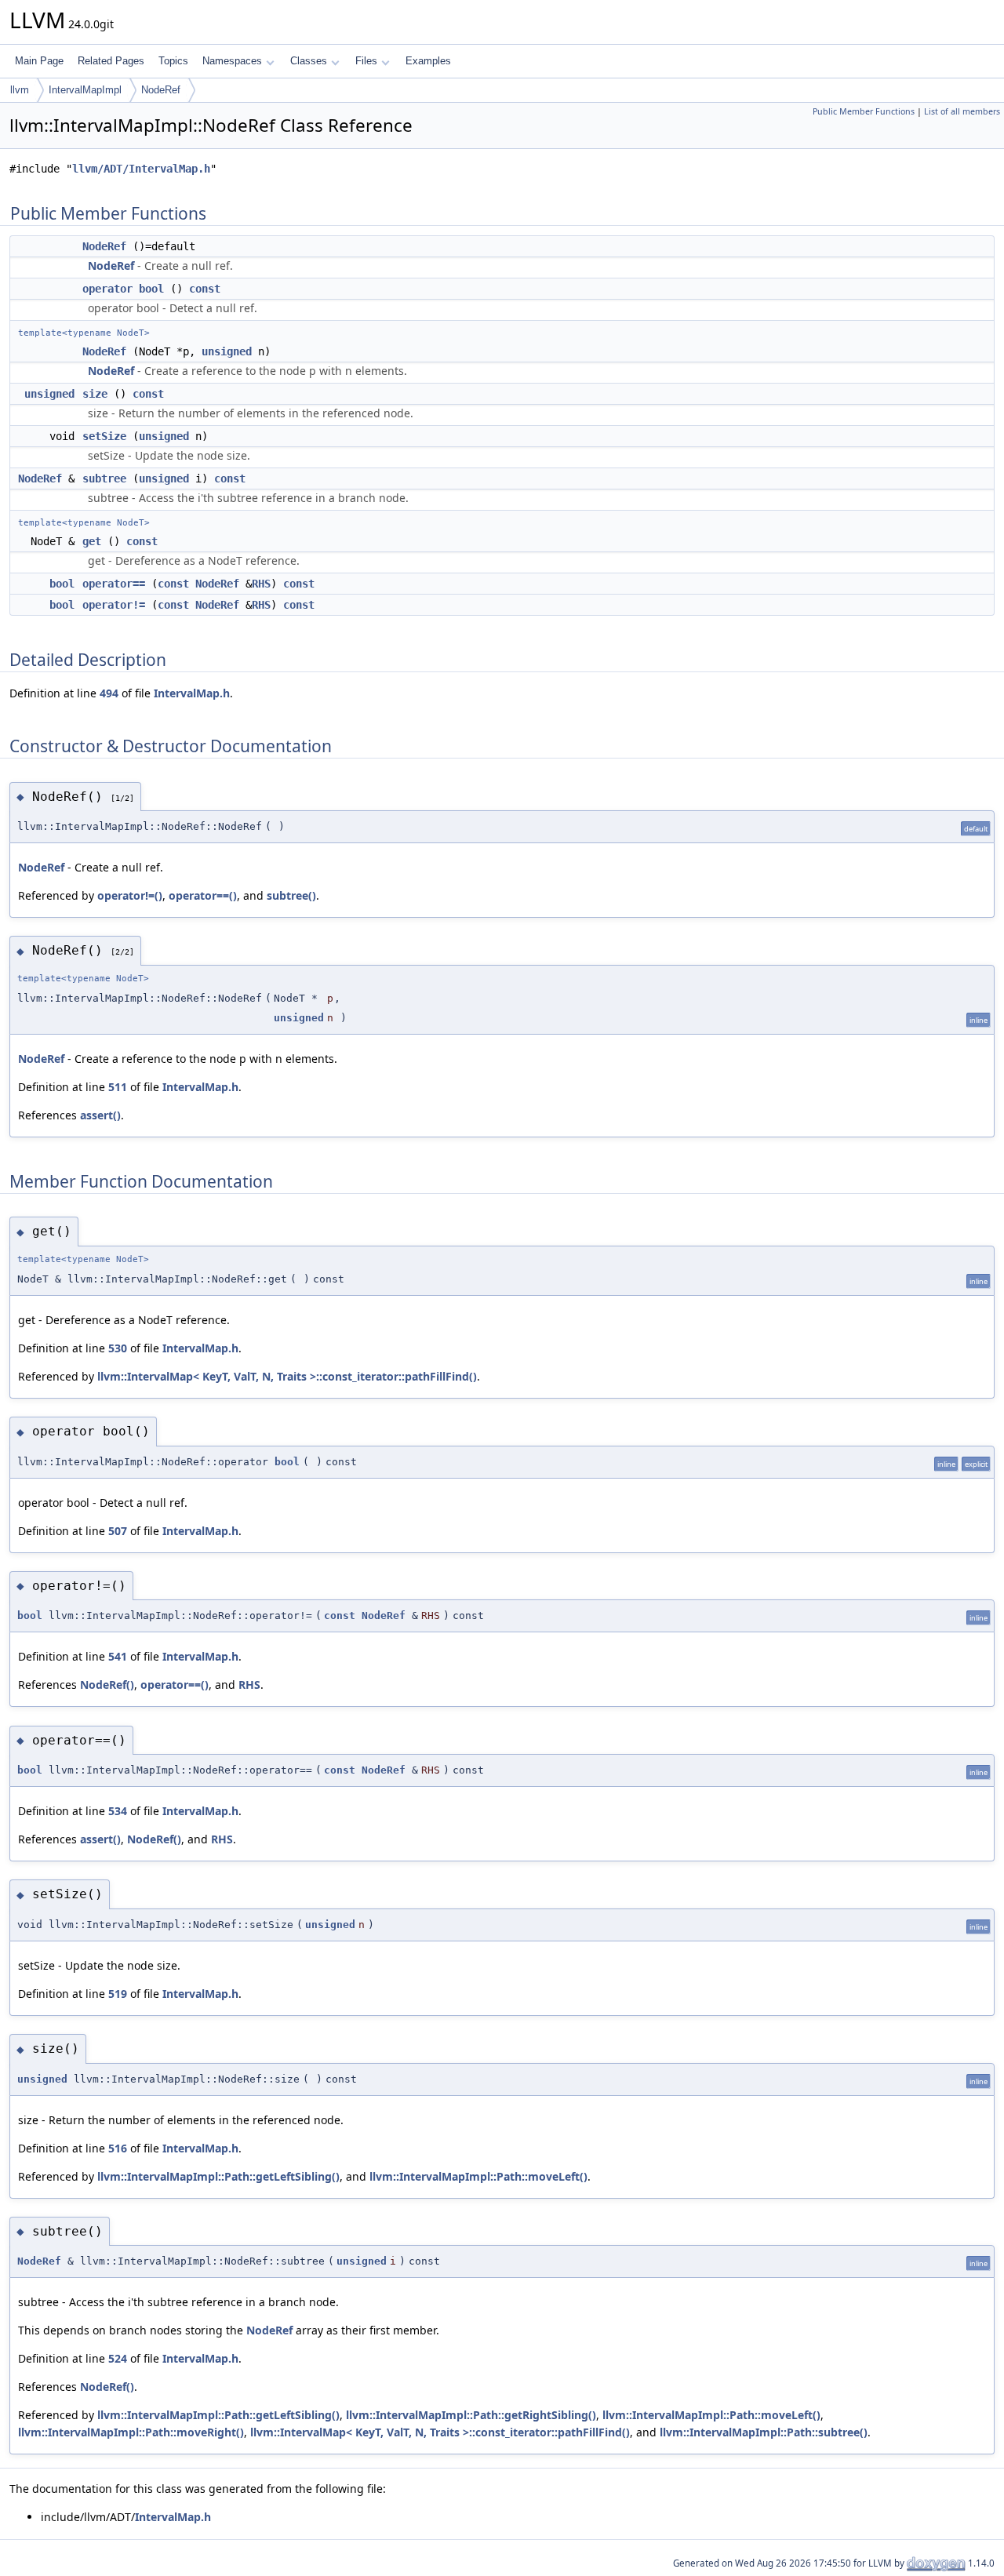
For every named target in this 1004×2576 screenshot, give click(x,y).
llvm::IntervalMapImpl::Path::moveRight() (131, 2432)
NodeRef (161, 90)
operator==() (203, 895)
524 (118, 2358)
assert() (100, 1115)
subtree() (291, 895)
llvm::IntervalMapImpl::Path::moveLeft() (478, 2176)
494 (109, 693)
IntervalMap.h (192, 693)
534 (118, 1811)
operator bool (123, 289)
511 (118, 1087)
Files (366, 61)
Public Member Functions (864, 111)
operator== (114, 584)
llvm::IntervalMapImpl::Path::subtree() (764, 2432)
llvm (20, 90)
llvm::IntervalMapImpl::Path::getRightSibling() (471, 2415)
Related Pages (111, 61)
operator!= (114, 605)
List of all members (962, 111)
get (92, 541)
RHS (261, 584)
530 (118, 1348)
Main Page (39, 61)
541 (118, 1656)
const (205, 289)
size (95, 394)
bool (62, 584)
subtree (104, 478)
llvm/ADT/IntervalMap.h (141, 169)
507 (118, 1531)
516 (118, 2148)
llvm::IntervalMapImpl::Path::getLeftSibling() (218, 2176)
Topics (173, 61)
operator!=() (130, 895)
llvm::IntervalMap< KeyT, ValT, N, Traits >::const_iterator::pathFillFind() (287, 1376)
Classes (309, 61)
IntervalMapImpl (85, 90)
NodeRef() (107, 1685)
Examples (428, 61)
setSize (104, 436)
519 (118, 1994)
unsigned (227, 351)
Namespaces (232, 61)
